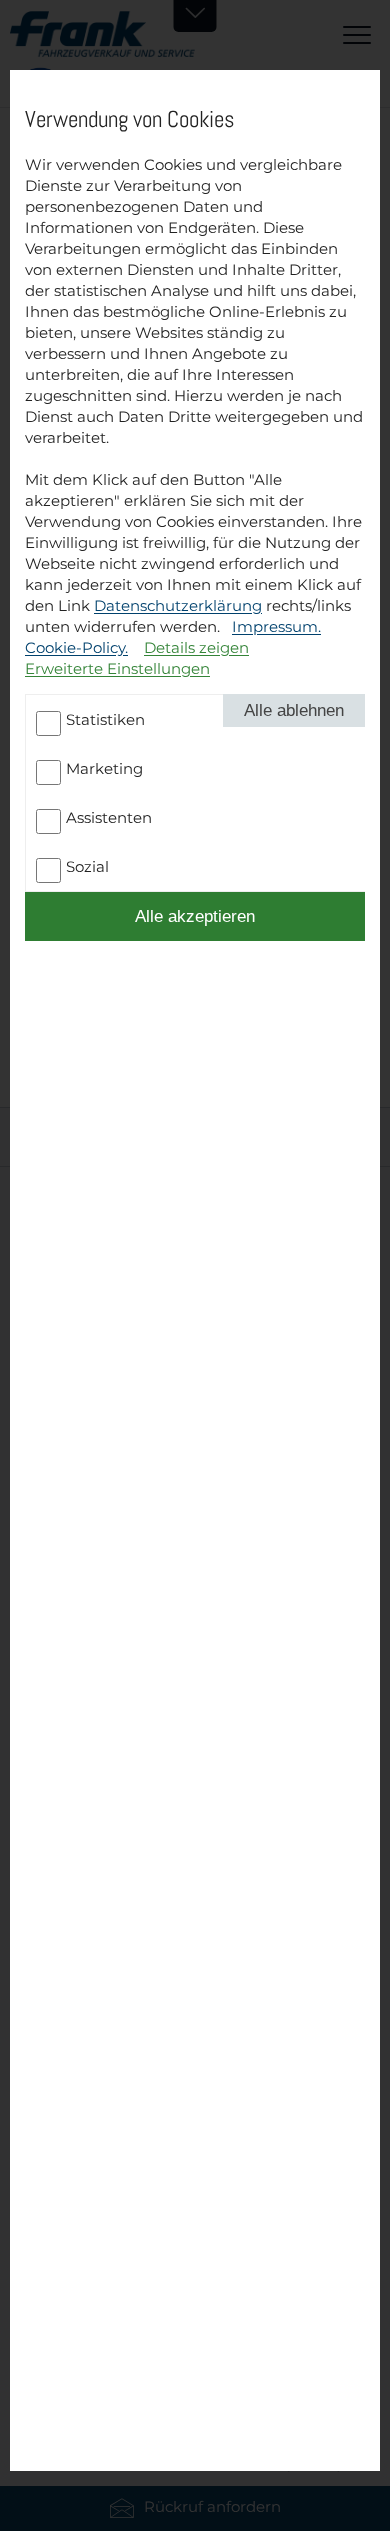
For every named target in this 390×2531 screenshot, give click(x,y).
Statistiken (105, 719)
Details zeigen (196, 647)
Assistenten (109, 817)
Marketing (104, 768)
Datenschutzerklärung (178, 605)
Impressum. (276, 626)
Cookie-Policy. (76, 647)
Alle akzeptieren (195, 916)
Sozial (87, 866)
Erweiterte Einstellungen (117, 668)
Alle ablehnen (294, 710)
